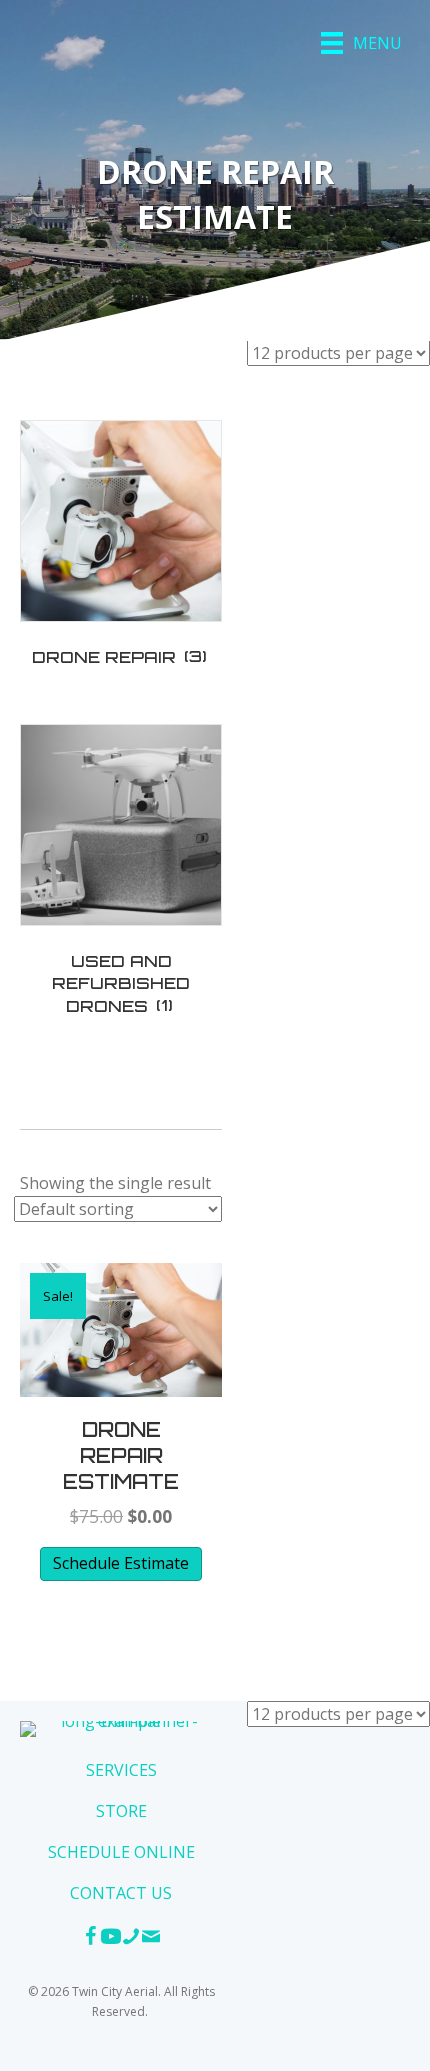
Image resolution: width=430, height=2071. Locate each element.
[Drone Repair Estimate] (121, 1328)
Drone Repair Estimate (121, 1455)
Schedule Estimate (121, 1563)
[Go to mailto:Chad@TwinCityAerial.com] (151, 1939)
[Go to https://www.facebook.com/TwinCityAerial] (91, 1939)
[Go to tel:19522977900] (131, 1939)
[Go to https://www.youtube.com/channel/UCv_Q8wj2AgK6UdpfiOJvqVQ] (111, 1939)
